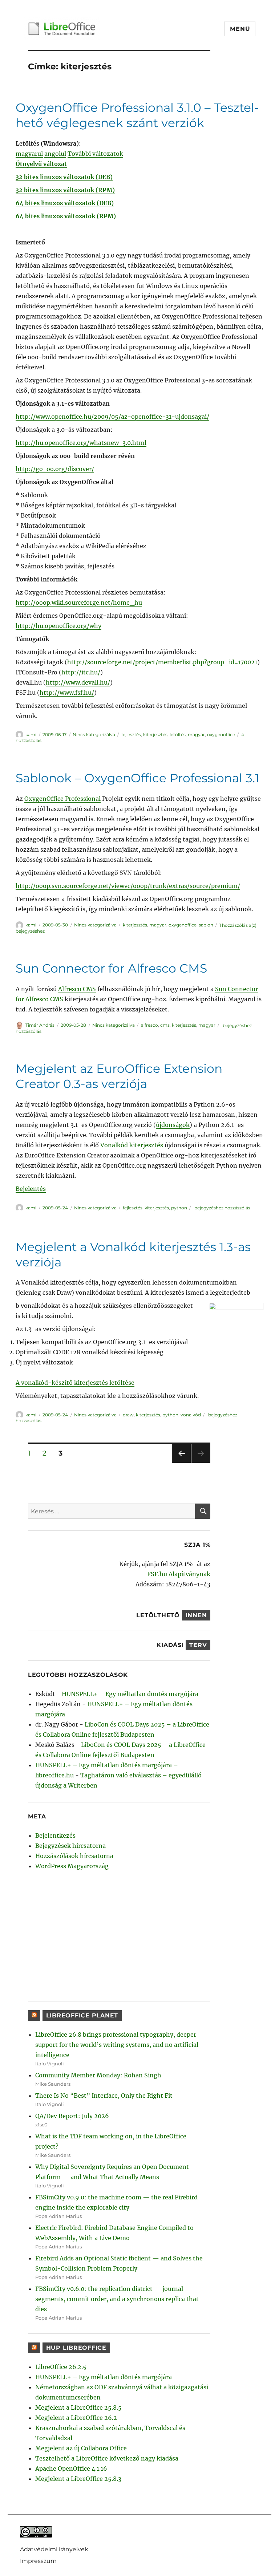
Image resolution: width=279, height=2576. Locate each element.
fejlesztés (131, 735)
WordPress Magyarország (72, 1866)
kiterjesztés (155, 735)
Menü (240, 29)
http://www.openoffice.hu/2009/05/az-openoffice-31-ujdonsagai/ (112, 417)
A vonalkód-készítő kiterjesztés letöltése (75, 1383)
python (179, 1208)
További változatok (95, 154)
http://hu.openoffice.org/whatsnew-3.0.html (81, 443)
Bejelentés (31, 1189)
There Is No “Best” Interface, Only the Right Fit (104, 2096)
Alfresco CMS (77, 989)
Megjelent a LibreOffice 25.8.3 (78, 2479)
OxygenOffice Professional (62, 799)
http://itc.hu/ (81, 672)
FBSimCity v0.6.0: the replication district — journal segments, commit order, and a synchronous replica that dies (117, 2299)
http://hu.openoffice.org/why (58, 626)
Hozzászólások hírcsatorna (74, 1856)
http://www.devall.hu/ (78, 682)
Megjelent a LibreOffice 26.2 (76, 2418)
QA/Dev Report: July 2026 (72, 2116)
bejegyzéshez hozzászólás (222, 1208)
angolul (55, 154)
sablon (206, 925)
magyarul (29, 154)
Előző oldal (180, 1463)
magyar (196, 735)
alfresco (149, 1025)
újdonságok (173, 1125)
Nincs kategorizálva (94, 735)
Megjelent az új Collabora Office (81, 2448)
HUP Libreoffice (76, 2348)
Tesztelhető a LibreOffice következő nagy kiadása (107, 2458)
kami (31, 735)
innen (196, 1615)
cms (165, 1025)
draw (128, 1415)
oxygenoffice (221, 735)
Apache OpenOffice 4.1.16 (71, 2469)
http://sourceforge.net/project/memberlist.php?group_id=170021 (162, 662)
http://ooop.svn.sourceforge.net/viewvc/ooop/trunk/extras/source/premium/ (128, 886)
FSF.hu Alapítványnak (179, 1574)
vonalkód (191, 1415)
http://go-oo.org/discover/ (55, 469)
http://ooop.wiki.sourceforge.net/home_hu (79, 603)
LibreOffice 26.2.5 (61, 2367)
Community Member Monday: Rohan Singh (98, 2075)
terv (198, 1645)
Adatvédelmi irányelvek (54, 2549)
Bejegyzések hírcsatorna (70, 1846)
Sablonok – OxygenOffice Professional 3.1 (138, 778)
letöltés (178, 735)
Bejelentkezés (55, 1835)
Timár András (40, 1025)
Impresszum (38, 2561)
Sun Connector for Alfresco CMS (111, 968)
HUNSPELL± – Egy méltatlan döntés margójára (130, 1694)
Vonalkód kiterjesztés (132, 1145)
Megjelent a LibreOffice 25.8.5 (78, 2407)
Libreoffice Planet (82, 2015)
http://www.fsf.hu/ (67, 693)
